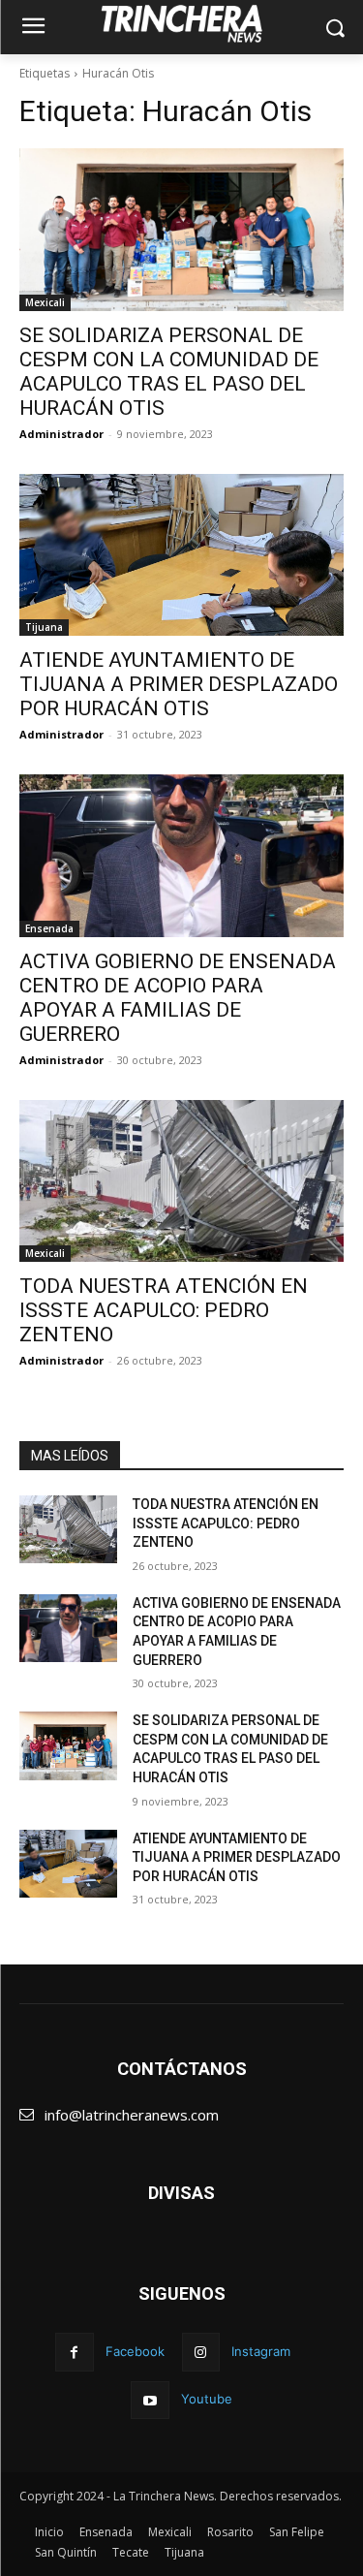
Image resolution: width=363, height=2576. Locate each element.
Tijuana (44, 627)
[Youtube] (150, 2400)
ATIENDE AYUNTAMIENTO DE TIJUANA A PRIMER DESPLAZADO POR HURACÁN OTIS (179, 684)
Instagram (261, 2351)
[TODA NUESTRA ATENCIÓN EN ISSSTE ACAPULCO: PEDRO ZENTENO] (181, 1181)
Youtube (207, 2399)
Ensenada (49, 928)
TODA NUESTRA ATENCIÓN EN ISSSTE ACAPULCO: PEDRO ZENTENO (164, 1310)
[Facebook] (74, 2352)
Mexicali (45, 302)
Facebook (135, 2351)
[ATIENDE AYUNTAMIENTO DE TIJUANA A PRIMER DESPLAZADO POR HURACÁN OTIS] (181, 555)
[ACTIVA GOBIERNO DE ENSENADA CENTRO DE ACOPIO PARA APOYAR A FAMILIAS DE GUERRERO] (181, 856)
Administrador (61, 434)
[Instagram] (201, 2352)
